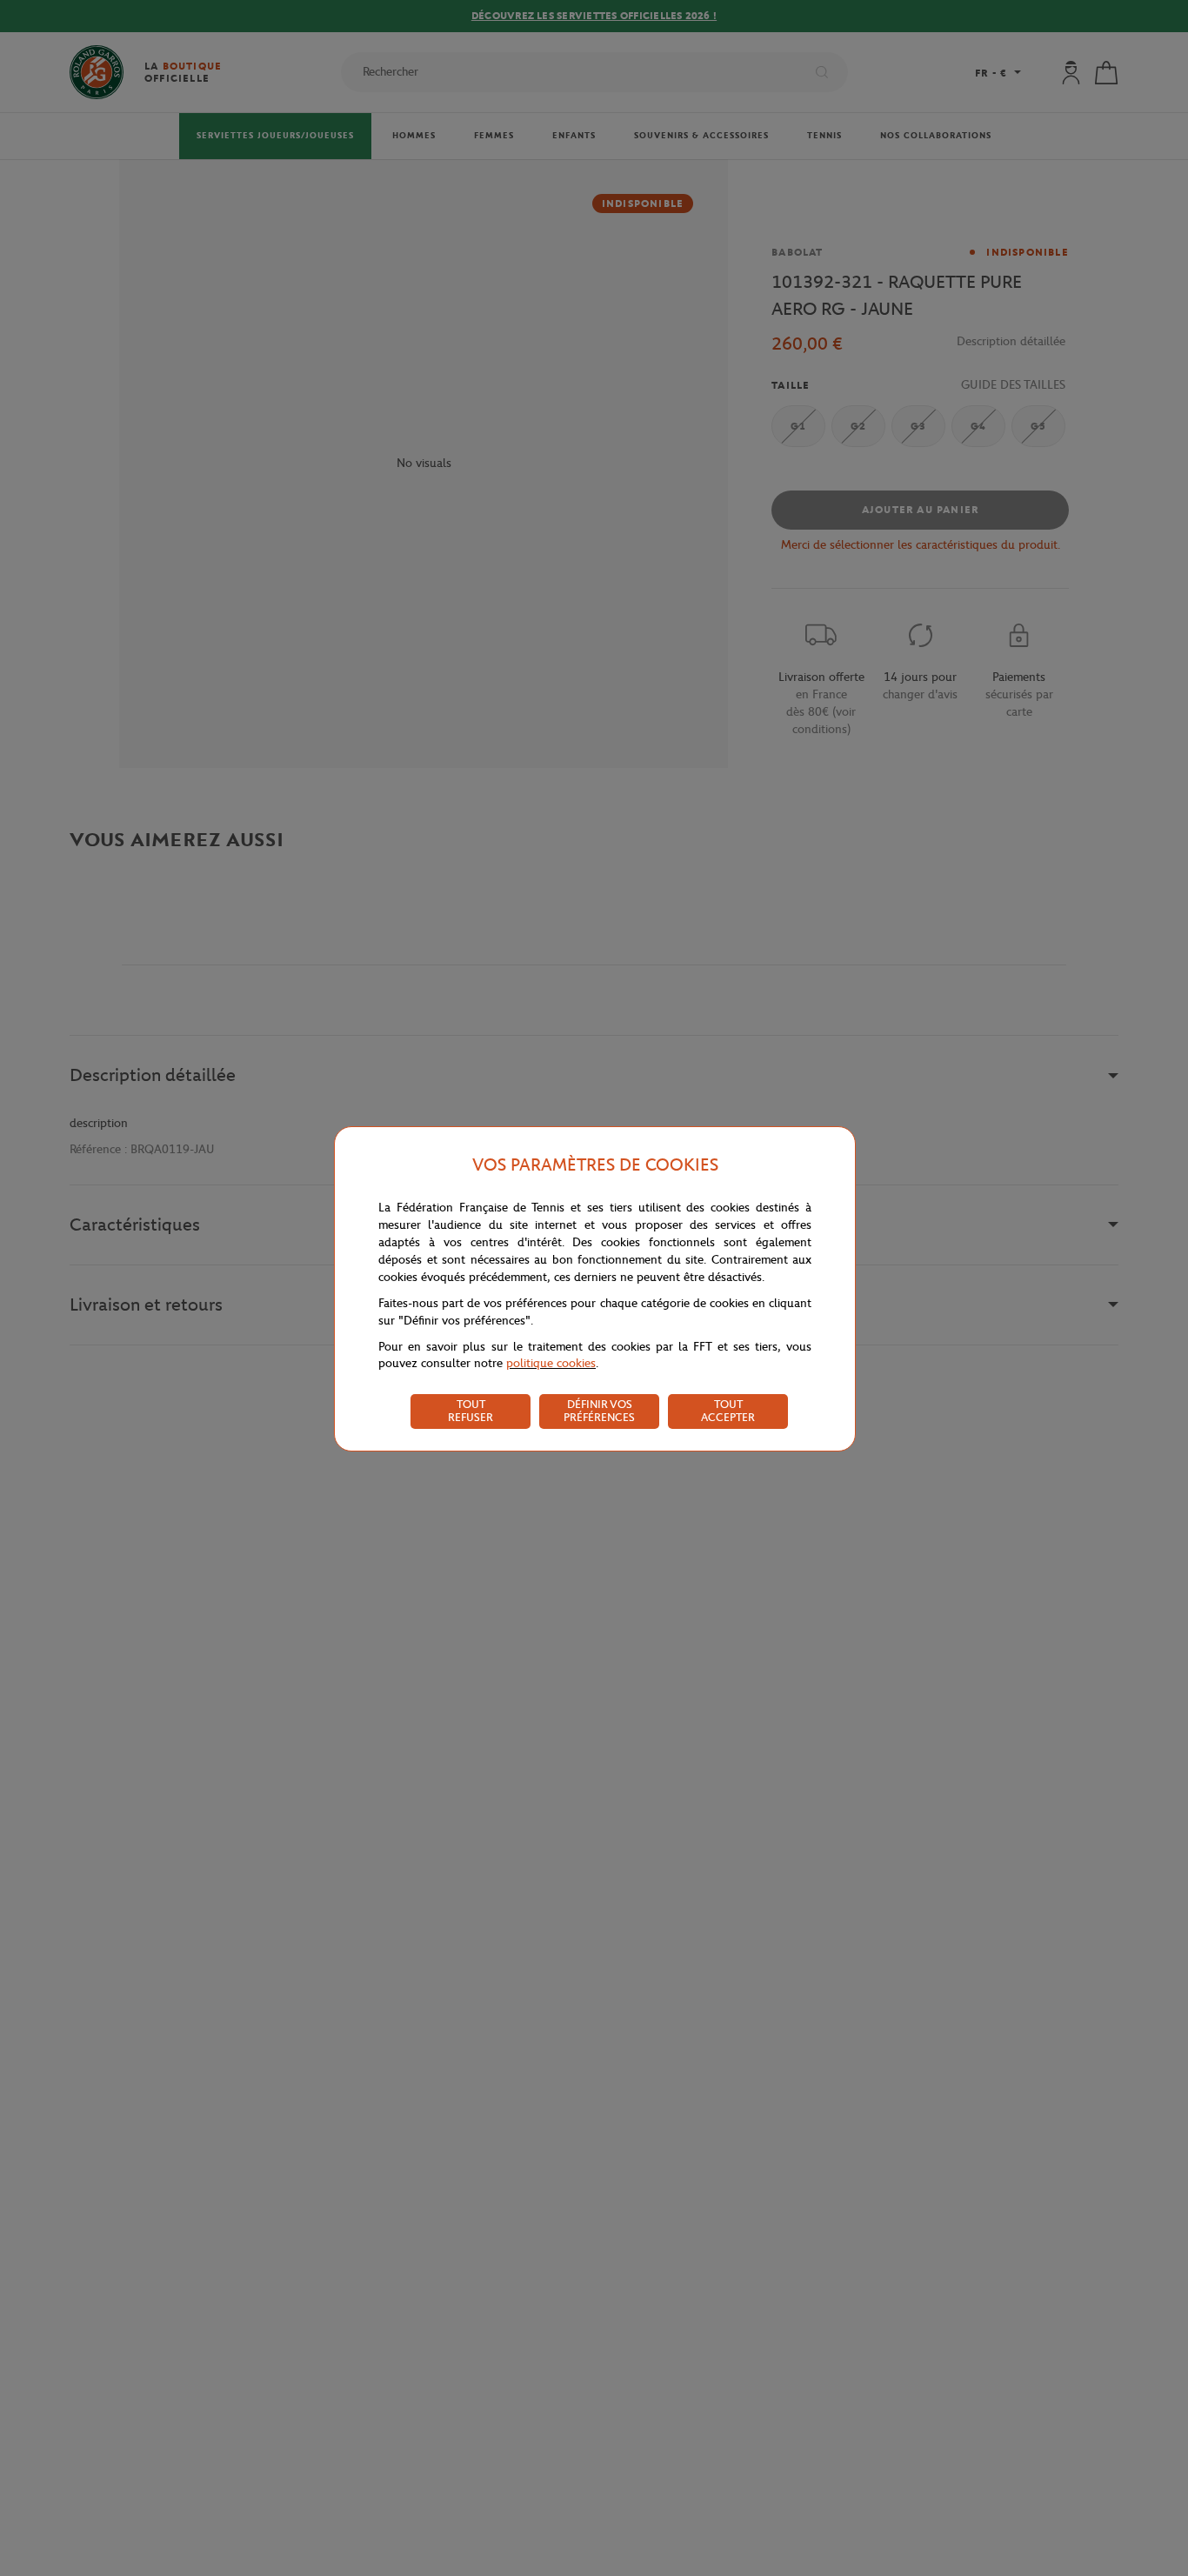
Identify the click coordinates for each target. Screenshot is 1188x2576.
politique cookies (551, 1363)
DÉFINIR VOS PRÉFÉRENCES (599, 1411)
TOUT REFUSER (471, 1411)
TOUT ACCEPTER (728, 1411)
